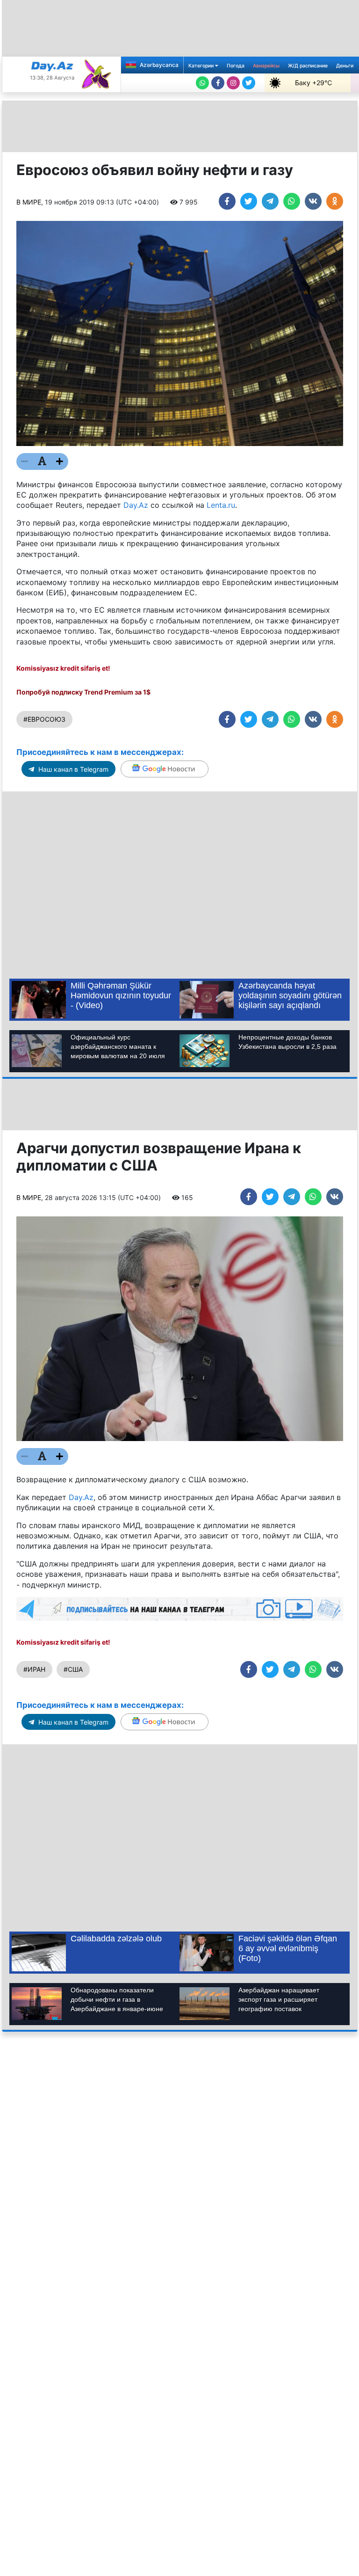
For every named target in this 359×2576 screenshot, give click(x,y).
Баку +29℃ (313, 83)
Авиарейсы (266, 66)
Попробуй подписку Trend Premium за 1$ (83, 692)
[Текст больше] (60, 461)
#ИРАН (34, 1669)
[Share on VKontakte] (313, 201)
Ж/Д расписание (308, 66)
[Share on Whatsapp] (292, 201)
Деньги (345, 66)
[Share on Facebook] (227, 201)
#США (73, 1669)
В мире (29, 202)
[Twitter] (249, 83)
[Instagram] (233, 83)
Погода (236, 66)
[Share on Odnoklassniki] (335, 201)
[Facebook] (218, 83)
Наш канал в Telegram (72, 769)
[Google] (165, 769)
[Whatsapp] (202, 83)
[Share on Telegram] (270, 201)
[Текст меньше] (25, 461)
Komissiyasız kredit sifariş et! (63, 668)
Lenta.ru (221, 505)
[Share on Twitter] (249, 201)
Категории (202, 66)
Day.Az (136, 505)
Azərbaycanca (158, 65)
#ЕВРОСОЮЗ (44, 719)
